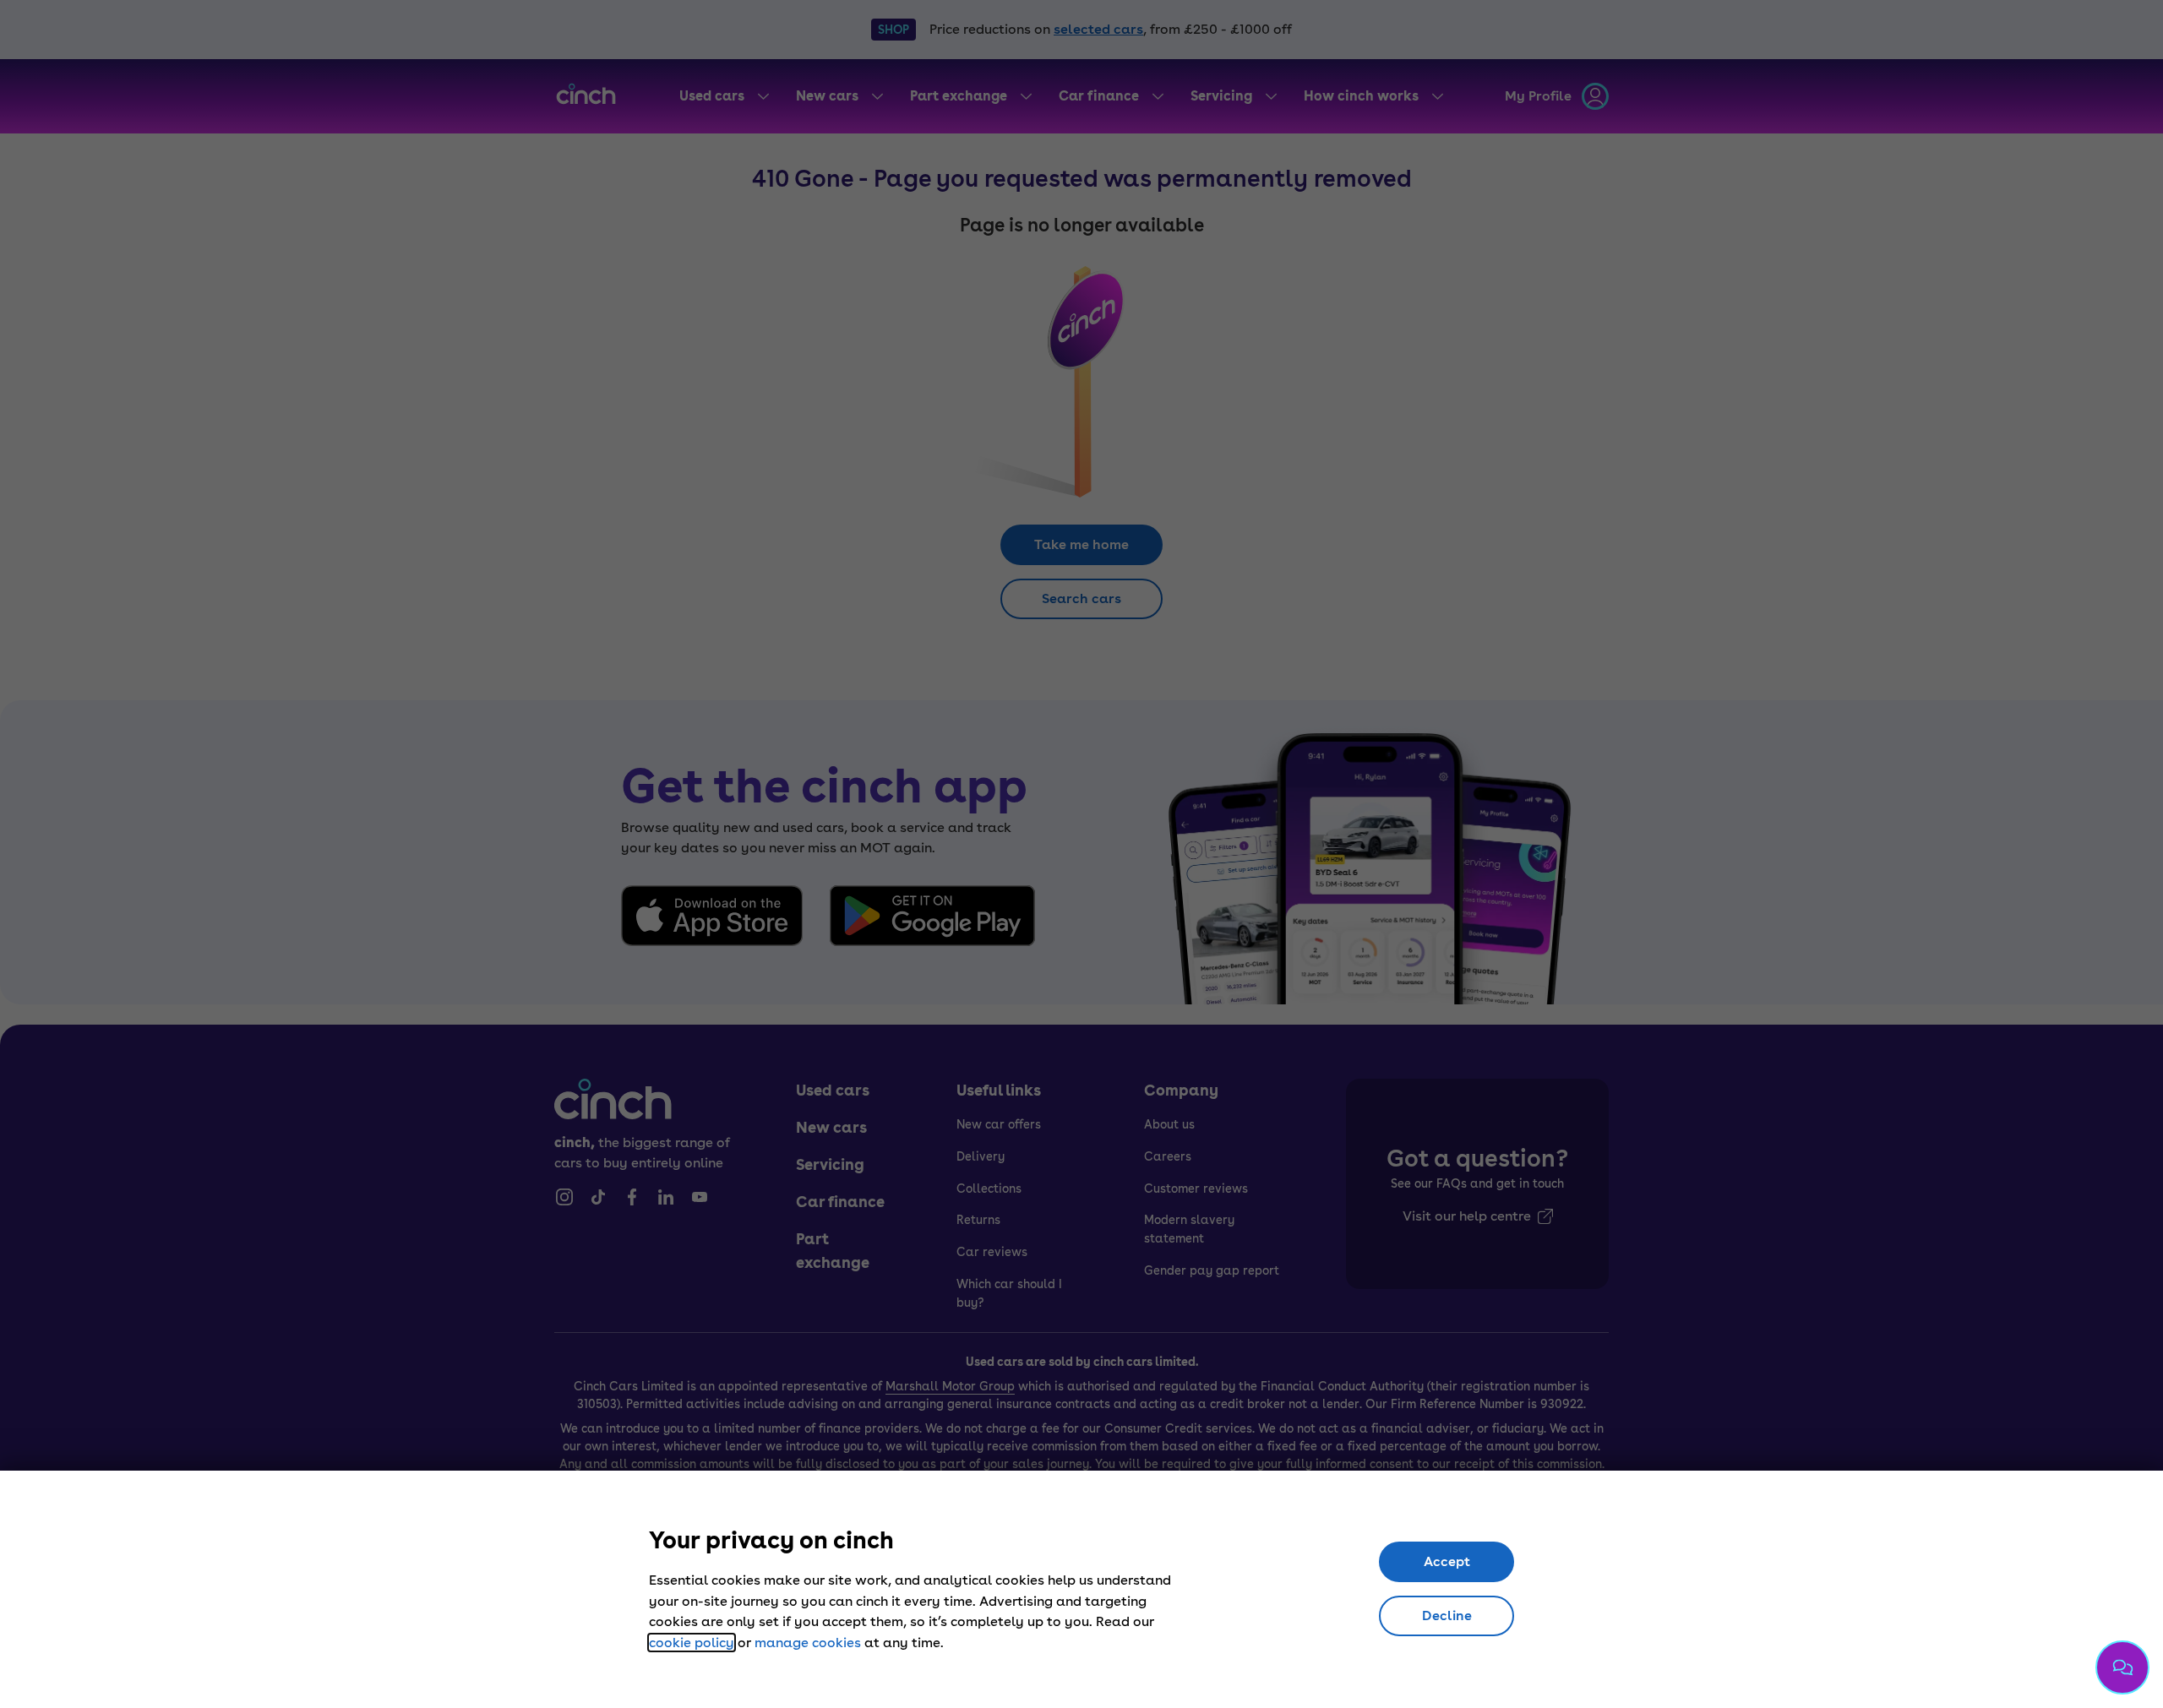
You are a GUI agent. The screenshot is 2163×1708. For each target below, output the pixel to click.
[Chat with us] (2122, 1667)
